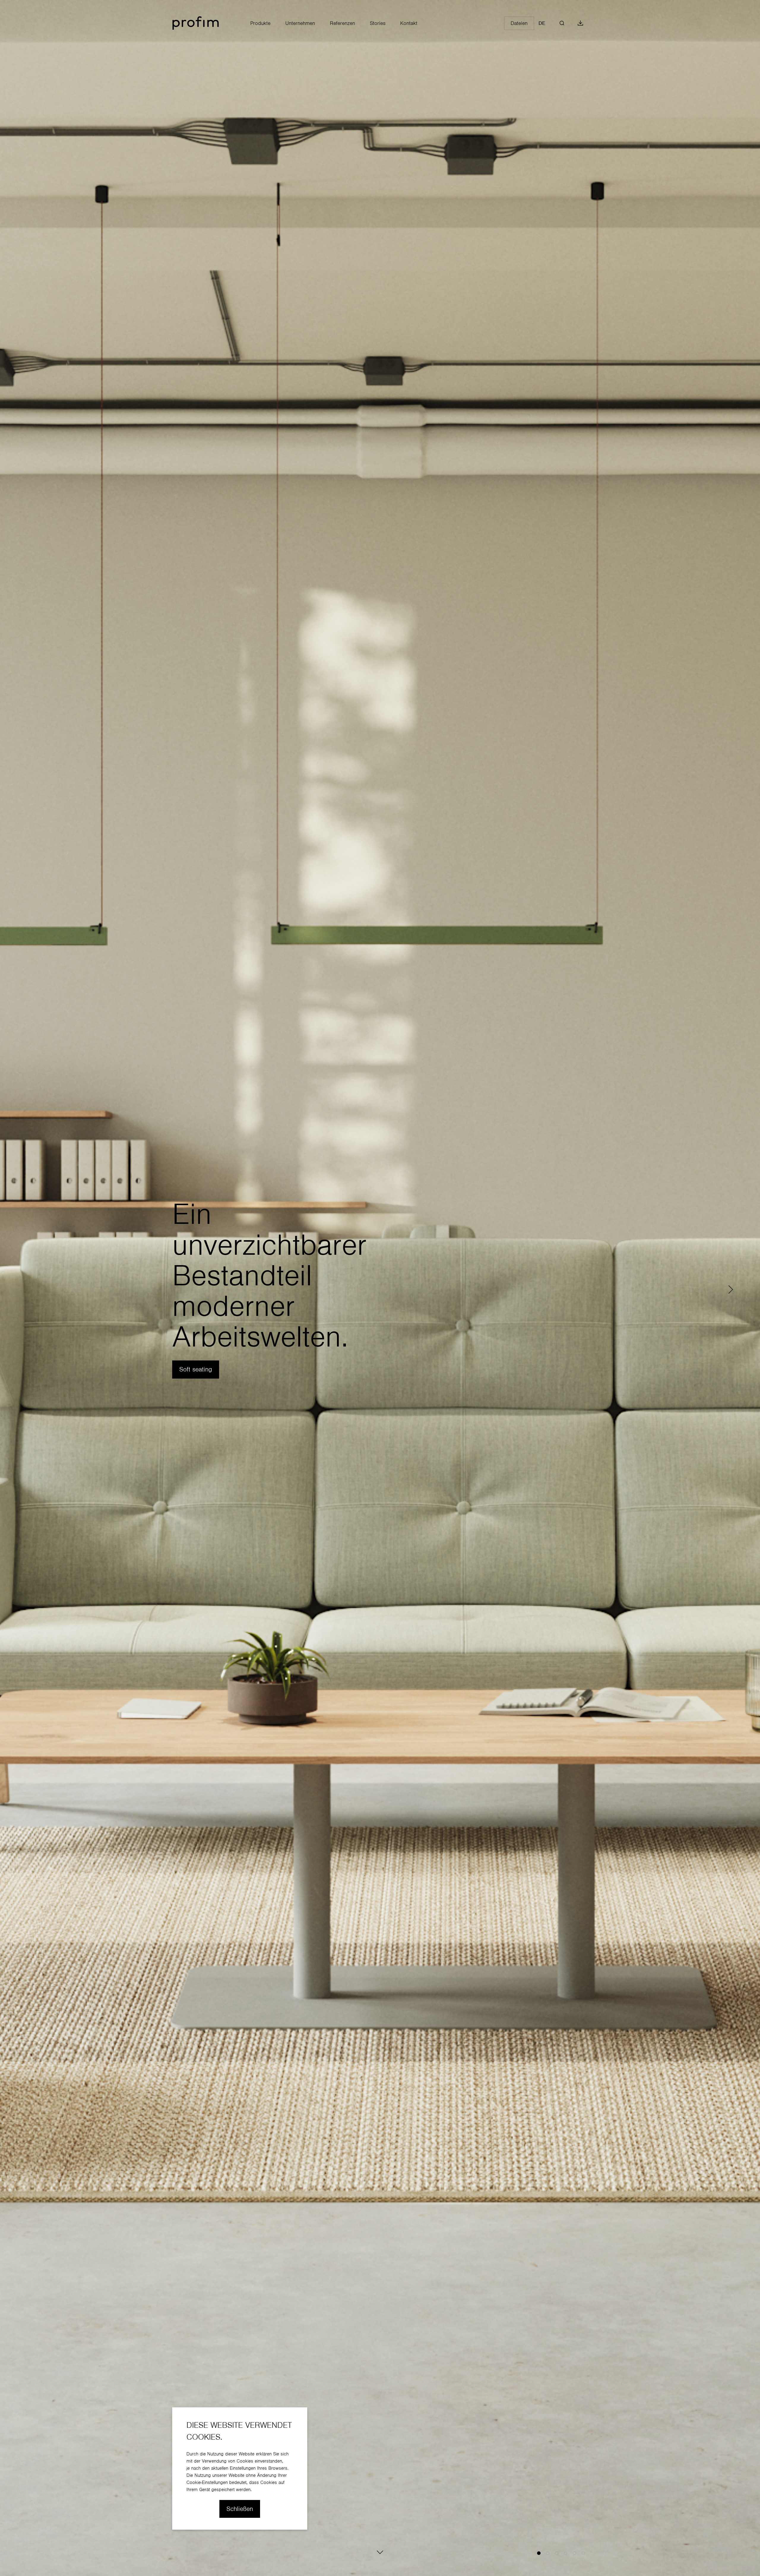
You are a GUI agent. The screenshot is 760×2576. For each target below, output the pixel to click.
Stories (378, 23)
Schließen (240, 2509)
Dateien (519, 23)
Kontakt (409, 23)
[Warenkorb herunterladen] (580, 23)
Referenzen (342, 23)
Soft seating (196, 1369)
